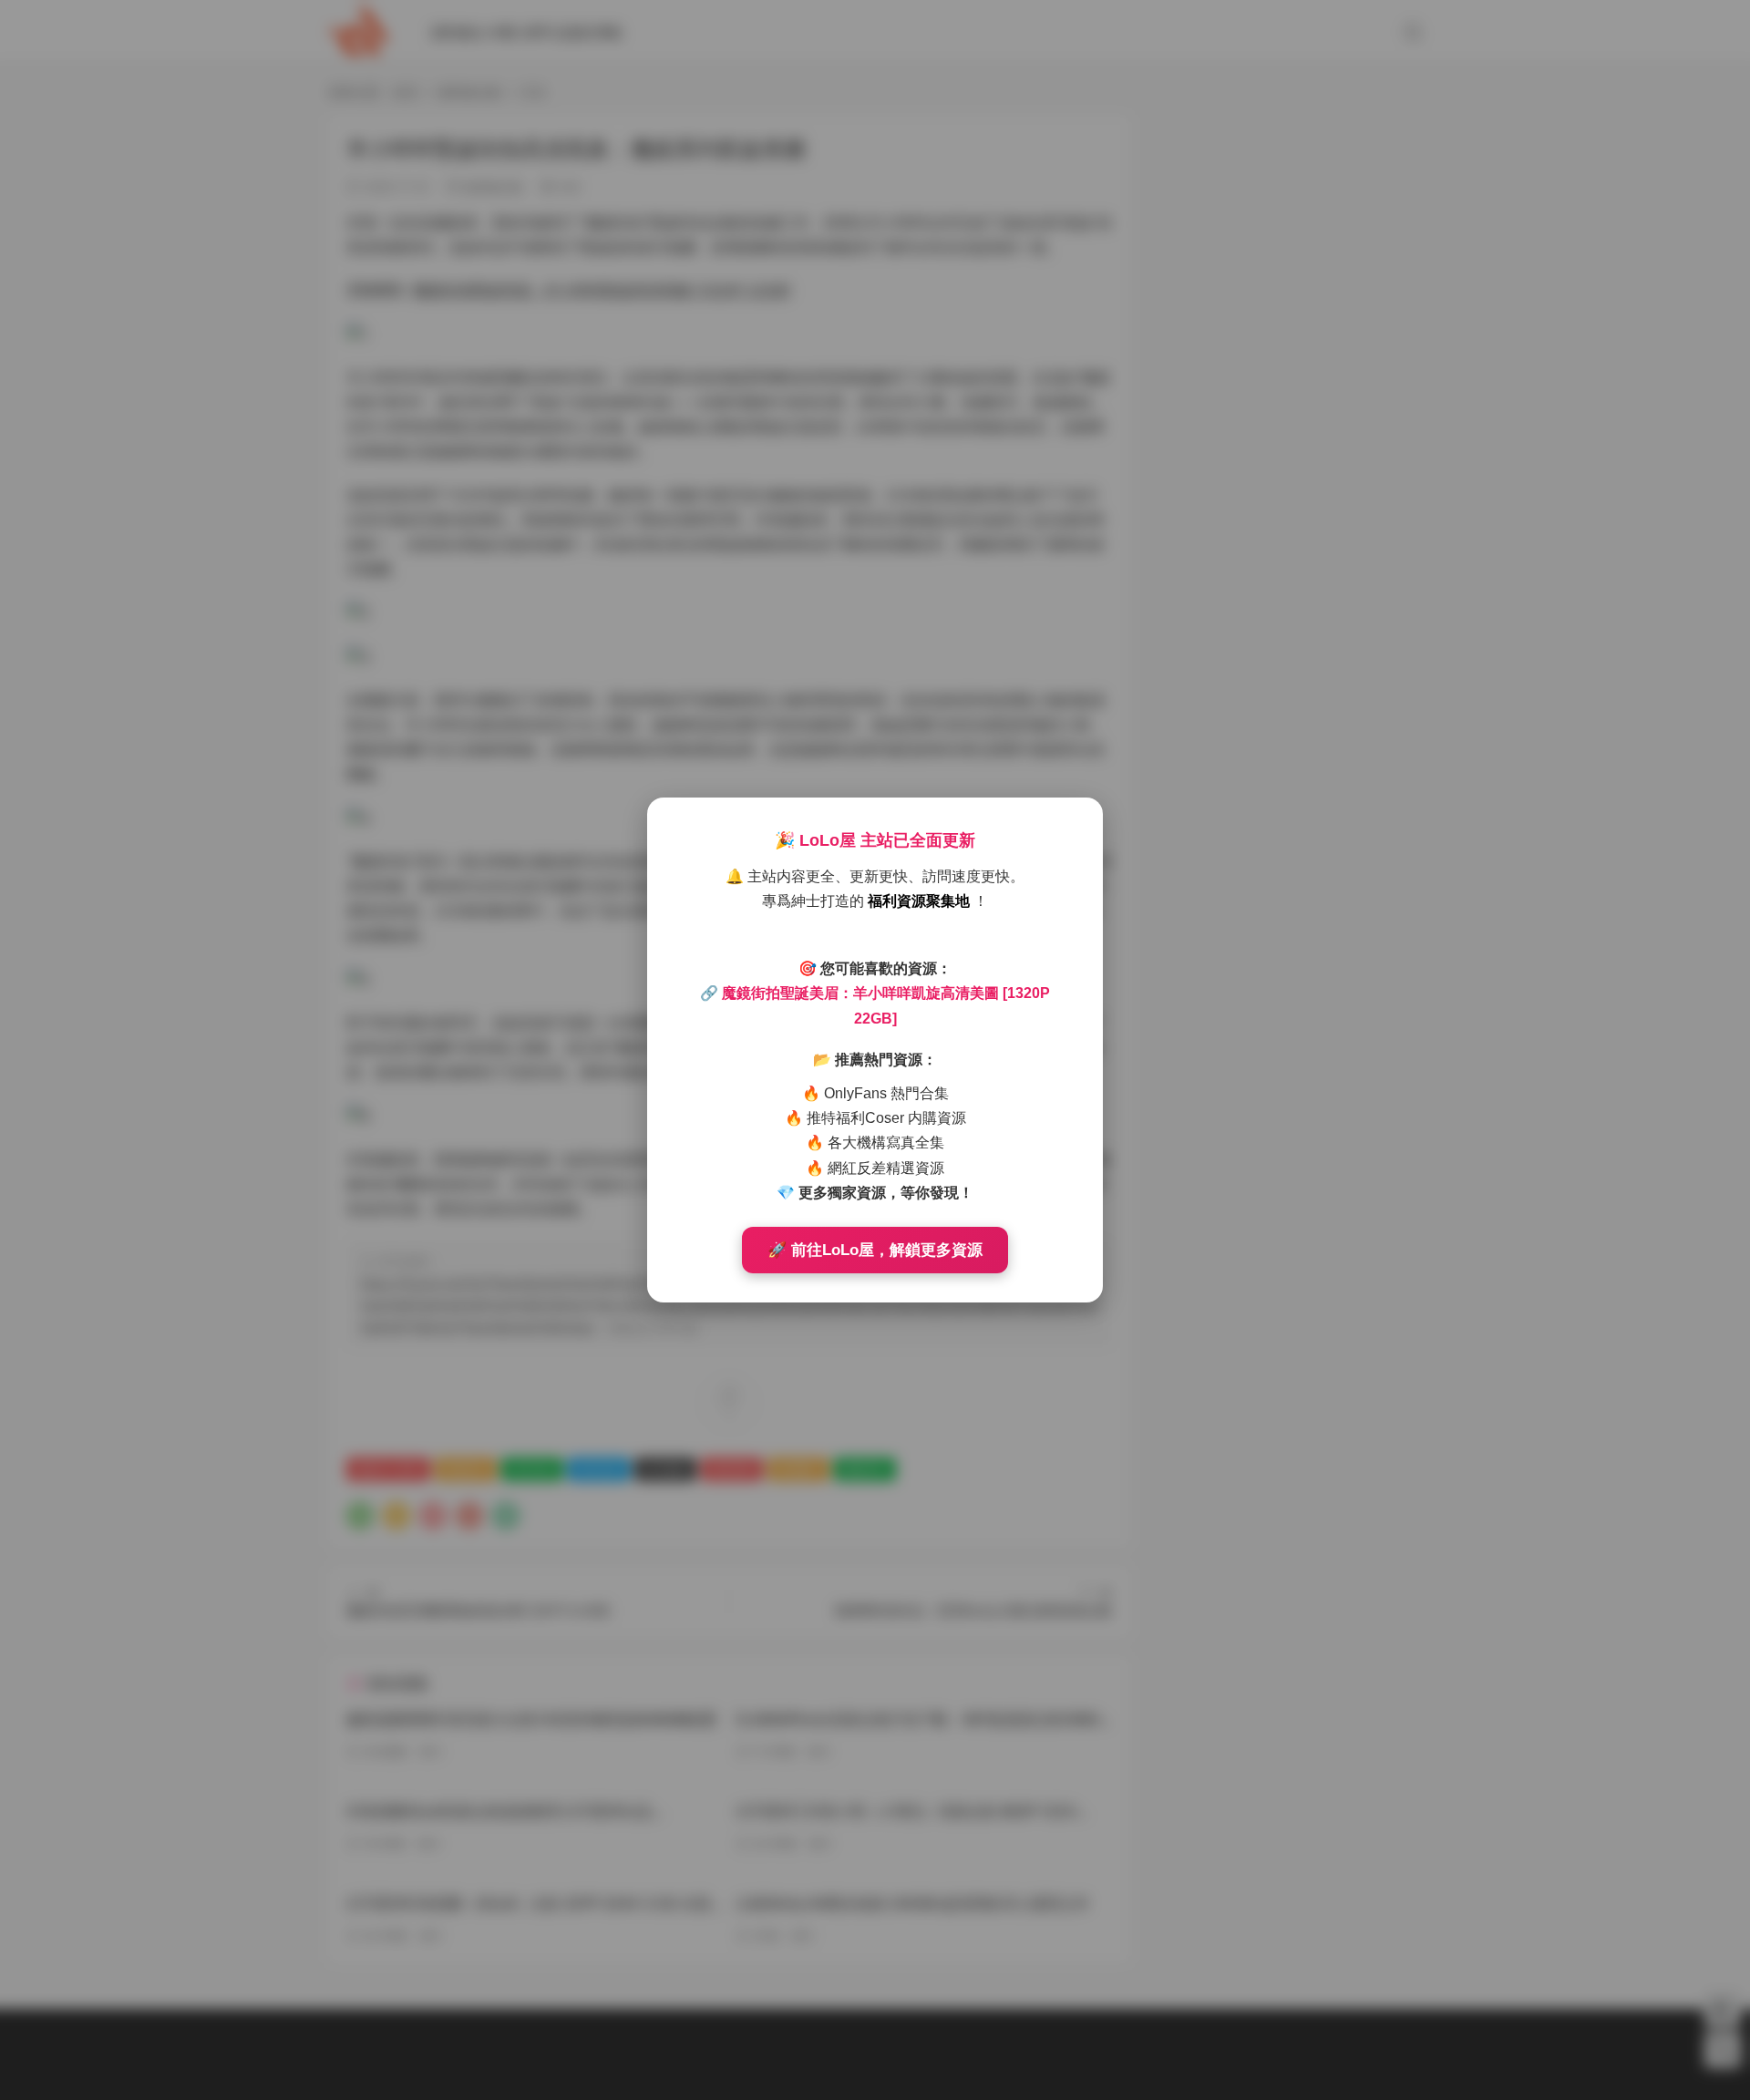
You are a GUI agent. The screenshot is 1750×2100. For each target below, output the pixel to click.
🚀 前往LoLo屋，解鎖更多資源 (875, 1250)
